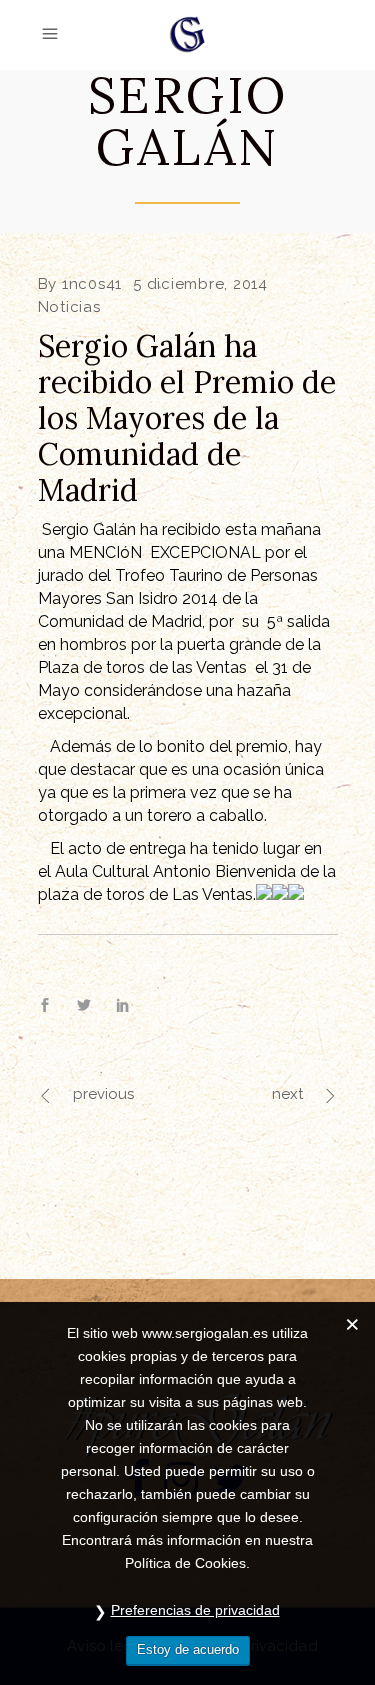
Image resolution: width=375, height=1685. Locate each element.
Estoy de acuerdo (188, 1649)
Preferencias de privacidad (195, 1610)
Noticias (69, 307)
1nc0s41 (92, 284)
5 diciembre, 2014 (200, 284)
